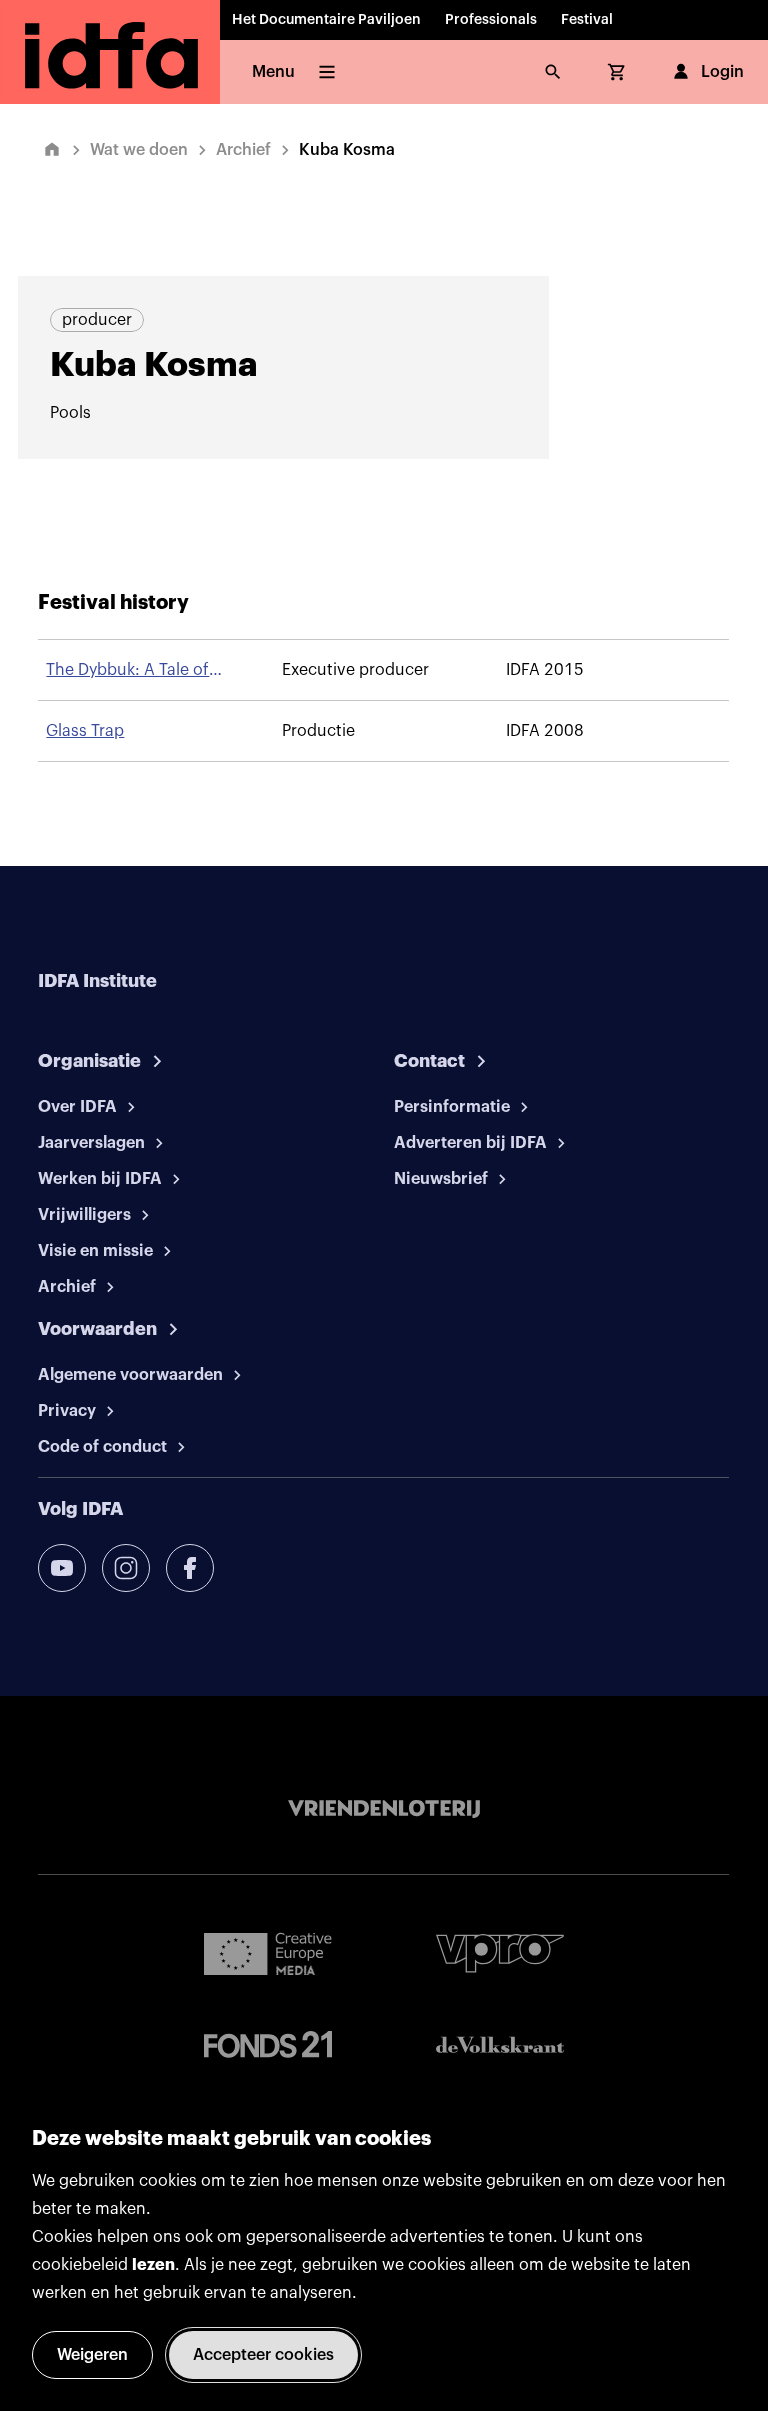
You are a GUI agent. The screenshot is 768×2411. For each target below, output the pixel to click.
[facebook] (190, 1568)
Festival (587, 20)
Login (722, 72)
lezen (153, 2265)
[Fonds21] (268, 2044)
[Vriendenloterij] (384, 1809)
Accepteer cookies (263, 2355)
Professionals (491, 20)
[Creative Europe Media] (268, 1953)
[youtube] (62, 1568)
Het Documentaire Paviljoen (326, 20)
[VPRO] (500, 1953)
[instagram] (126, 1568)
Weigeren (92, 2355)
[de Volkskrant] (500, 2044)
